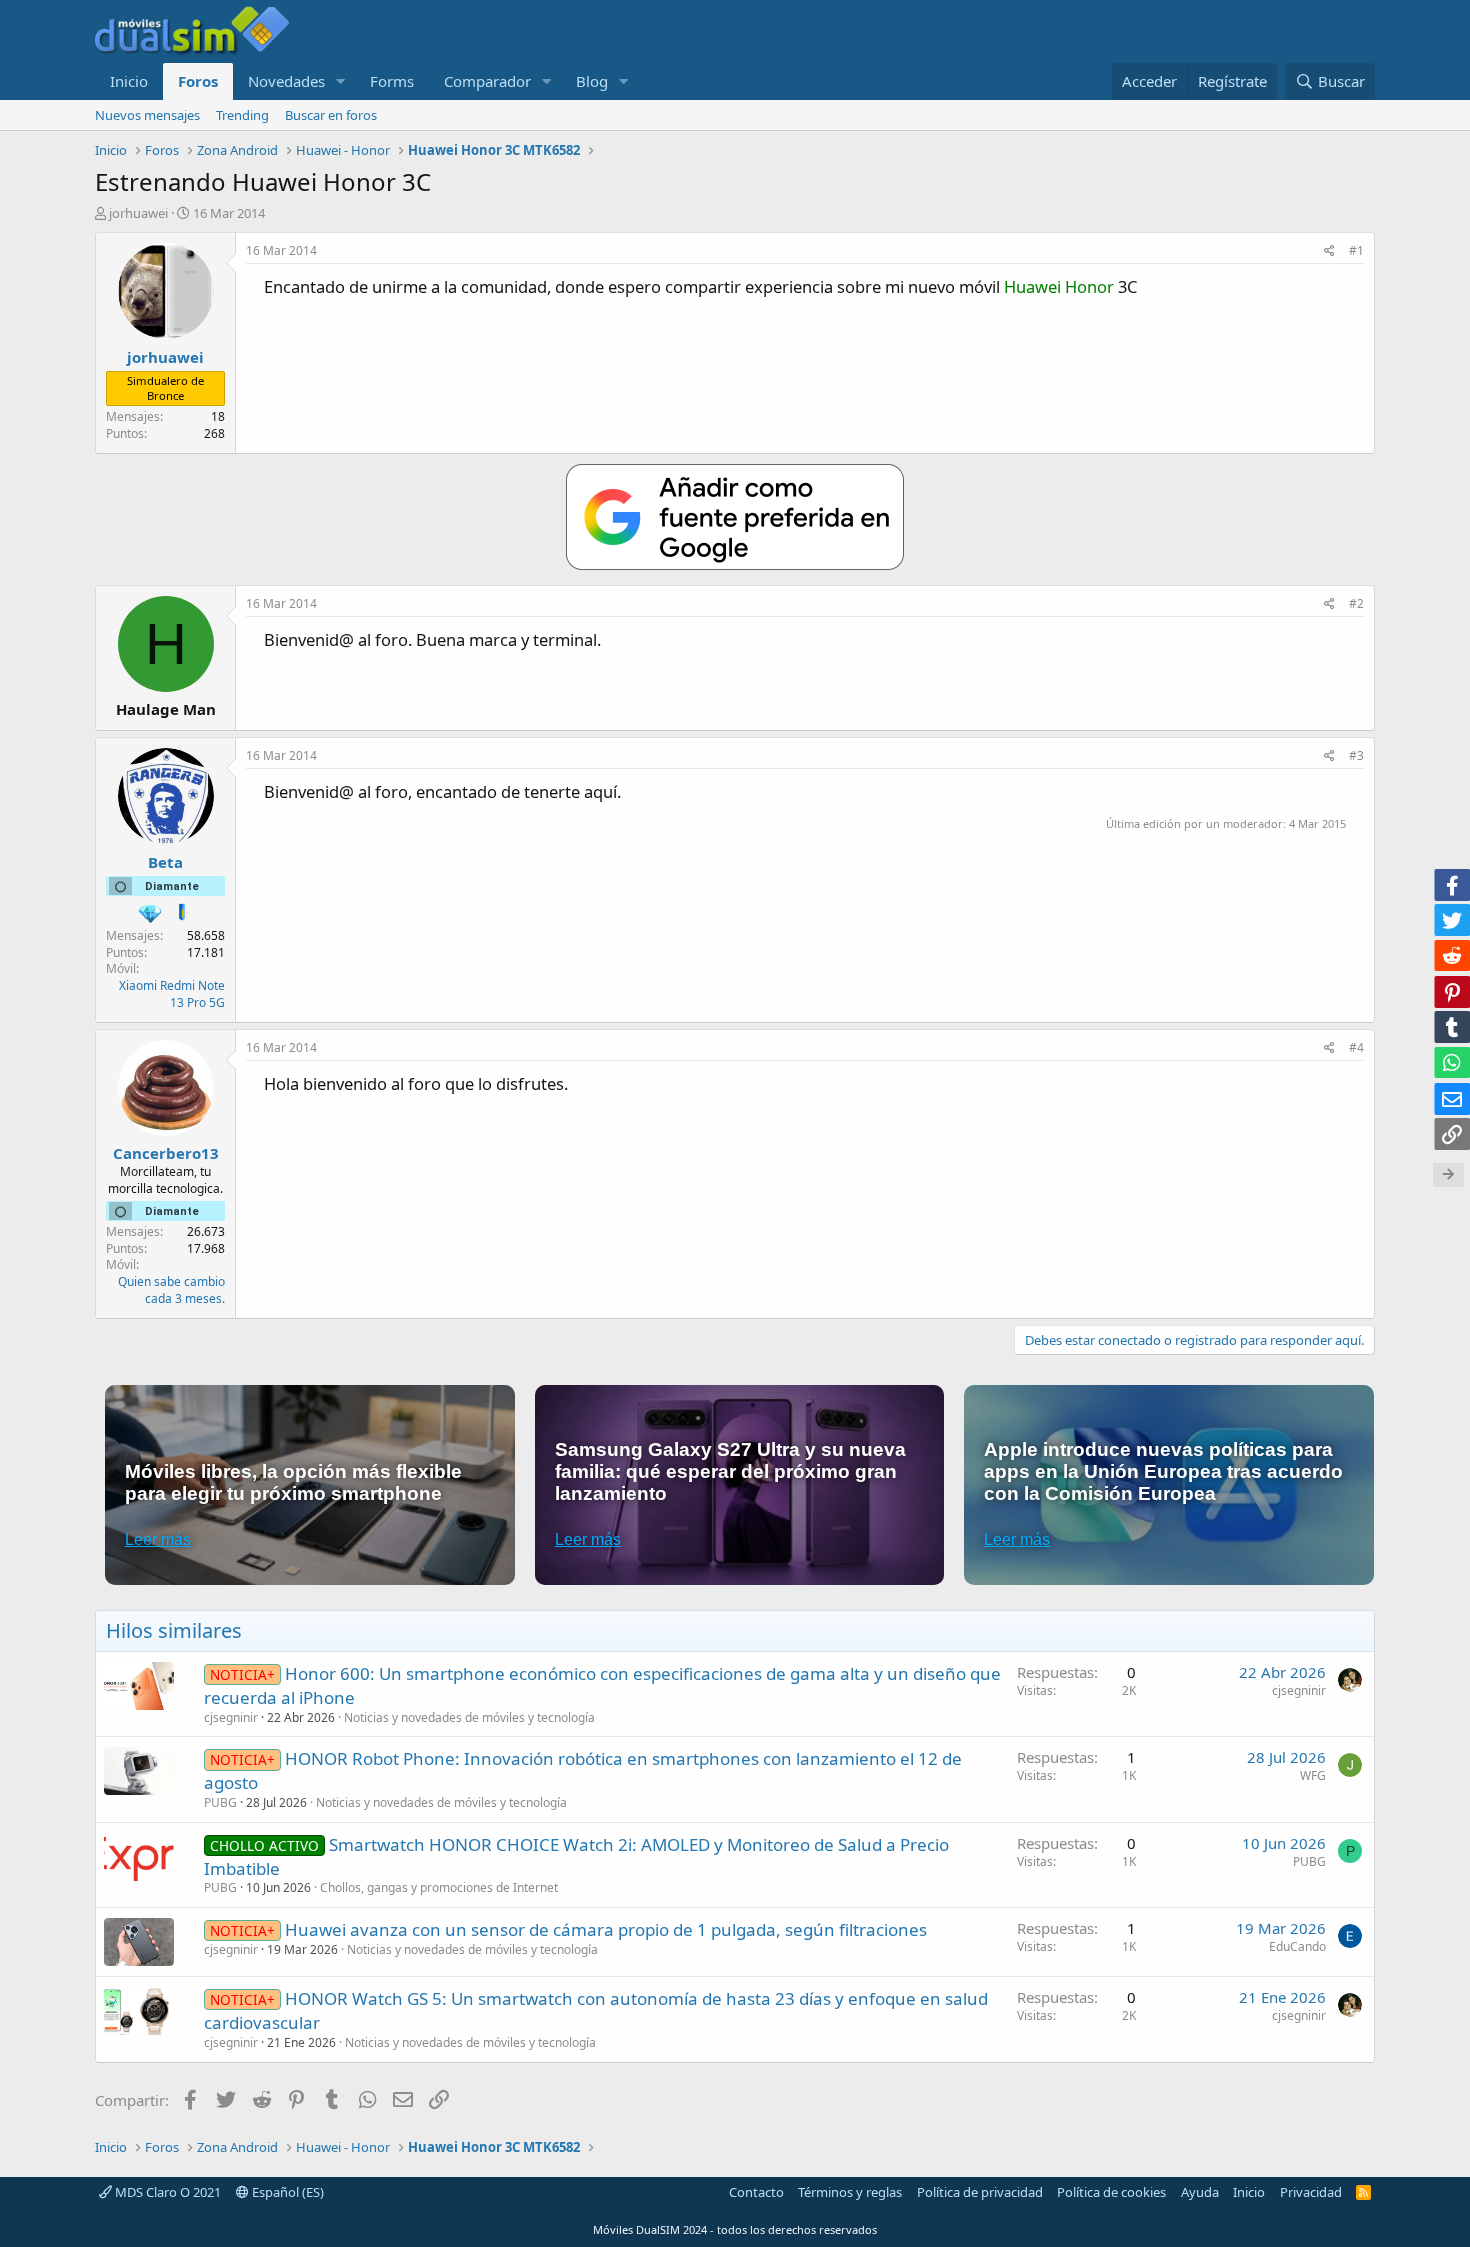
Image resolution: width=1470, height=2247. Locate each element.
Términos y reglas (850, 2192)
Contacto (756, 2192)
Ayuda (1200, 2192)
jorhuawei (138, 213)
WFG (1313, 1775)
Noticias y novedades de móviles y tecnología (469, 1717)
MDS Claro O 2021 (166, 2192)
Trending (242, 115)
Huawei (1032, 286)
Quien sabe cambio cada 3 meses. (171, 1290)
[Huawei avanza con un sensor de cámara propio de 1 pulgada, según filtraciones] (139, 1942)
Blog (592, 81)
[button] (341, 81)
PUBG (220, 1802)
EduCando (1297, 1946)
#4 (1356, 1047)
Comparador (487, 81)
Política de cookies (1111, 2192)
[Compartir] (1329, 251)
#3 (1356, 755)
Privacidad (1311, 2192)
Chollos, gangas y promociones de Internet (439, 1887)
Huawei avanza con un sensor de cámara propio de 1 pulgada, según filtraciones (606, 1929)
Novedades (286, 81)
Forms (392, 81)
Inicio (129, 81)
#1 (1356, 250)
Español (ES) (286, 2192)
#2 (1356, 603)
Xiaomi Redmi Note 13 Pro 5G (172, 994)
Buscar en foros (331, 115)
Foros (198, 81)
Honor (1089, 286)
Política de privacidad (980, 2192)
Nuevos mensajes (147, 115)
